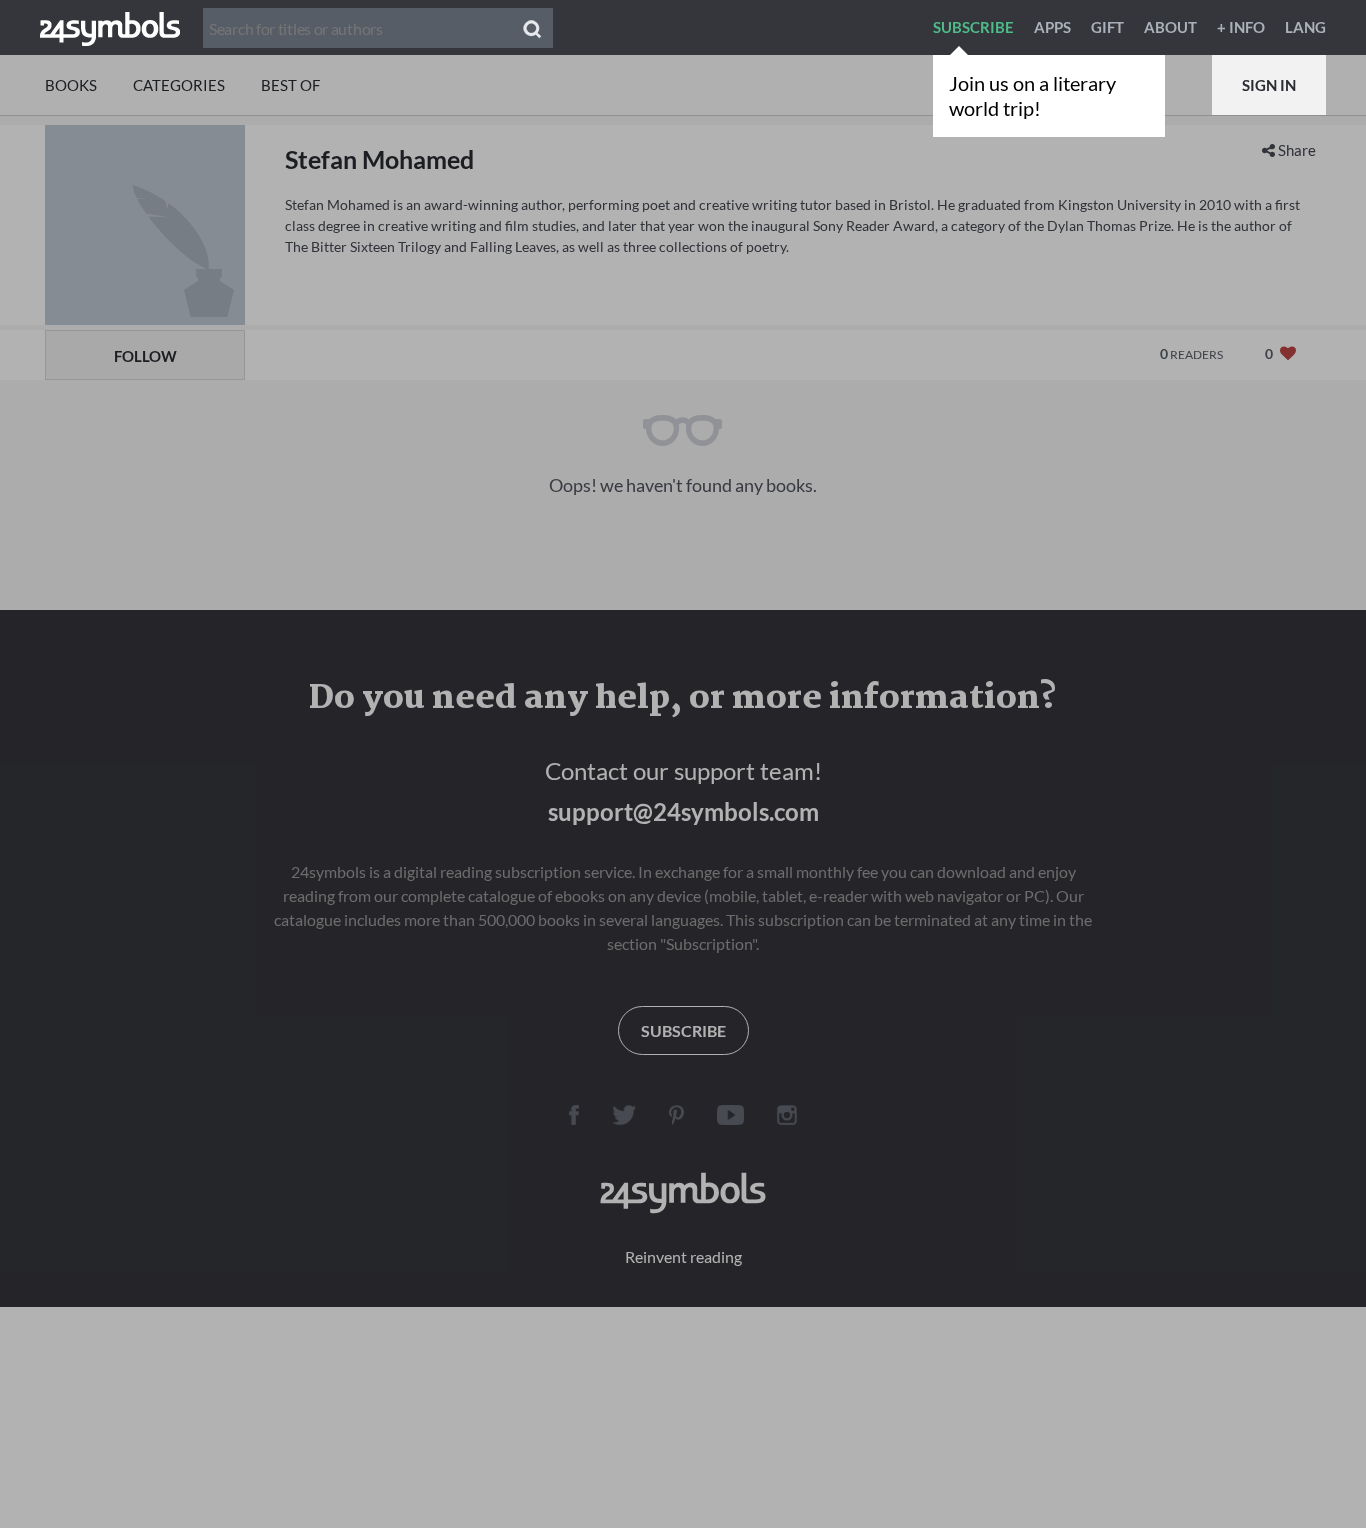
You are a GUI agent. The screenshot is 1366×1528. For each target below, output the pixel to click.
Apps (1052, 27)
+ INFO (1241, 27)
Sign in (1269, 85)
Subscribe (973, 27)
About (1170, 27)
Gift (1107, 27)
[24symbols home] (110, 27)
